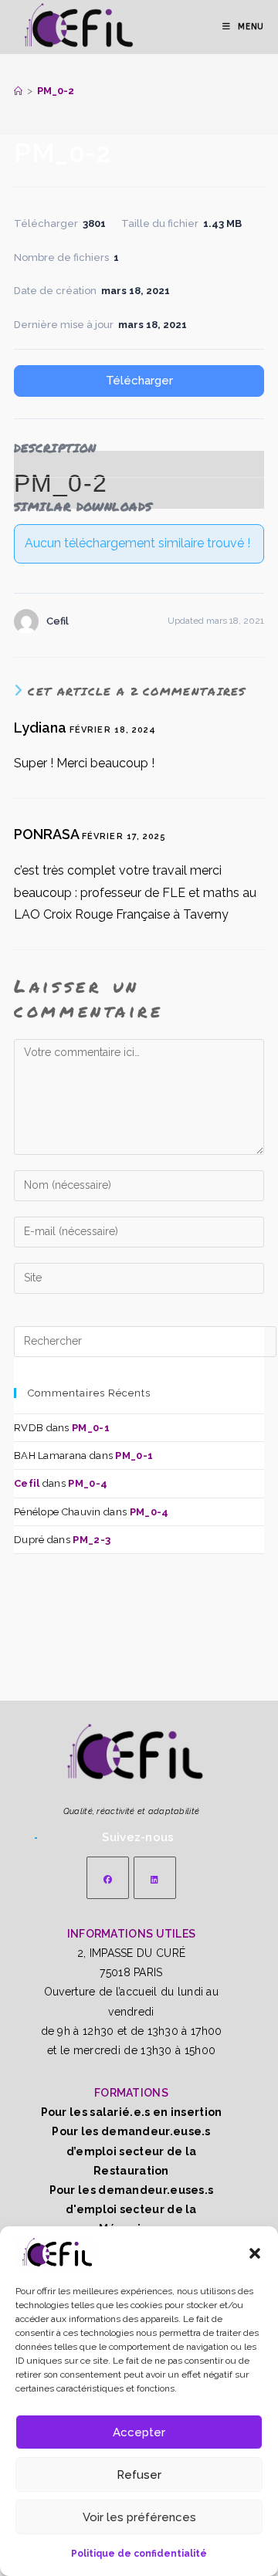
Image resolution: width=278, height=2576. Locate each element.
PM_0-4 (88, 1483)
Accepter (139, 2432)
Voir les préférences (139, 2517)
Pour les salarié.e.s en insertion (132, 2112)
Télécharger (139, 381)
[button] (255, 2253)
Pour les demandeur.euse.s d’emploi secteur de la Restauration (131, 2151)
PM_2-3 (92, 1540)
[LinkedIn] (155, 1878)
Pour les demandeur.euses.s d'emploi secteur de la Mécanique (132, 2209)
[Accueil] (18, 91)
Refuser (139, 2475)
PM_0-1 (91, 1428)
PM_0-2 (56, 91)
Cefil (27, 1483)
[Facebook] (108, 1878)
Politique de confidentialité (139, 2554)
